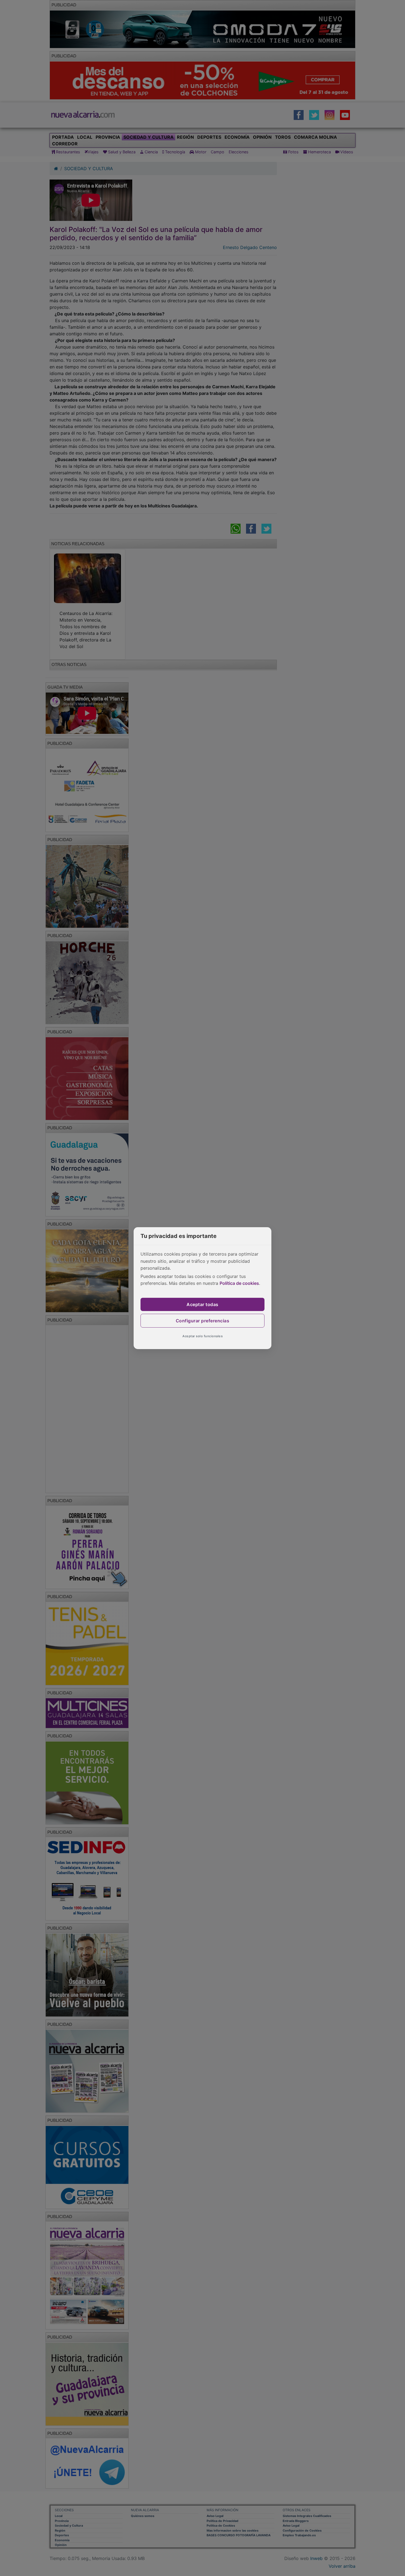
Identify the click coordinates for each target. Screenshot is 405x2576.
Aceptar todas (202, 1304)
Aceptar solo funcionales (202, 1336)
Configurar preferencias (203, 1321)
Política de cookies (239, 1283)
